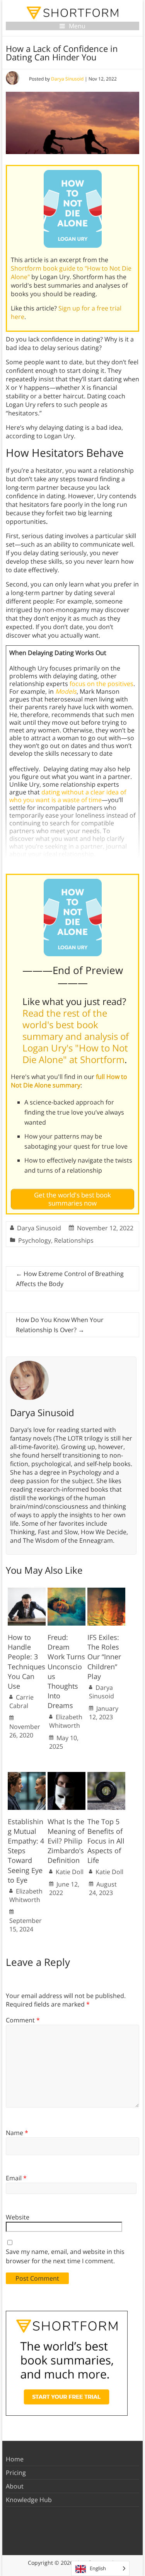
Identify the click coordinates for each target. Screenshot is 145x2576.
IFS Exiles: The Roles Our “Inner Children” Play (104, 1657)
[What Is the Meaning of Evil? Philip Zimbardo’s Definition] (67, 1776)
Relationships (74, 1240)
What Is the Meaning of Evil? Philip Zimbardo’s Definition (66, 1841)
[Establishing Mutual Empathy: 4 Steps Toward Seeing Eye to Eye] (27, 1776)
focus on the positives (101, 684)
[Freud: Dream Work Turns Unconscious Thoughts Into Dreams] (67, 1592)
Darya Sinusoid (67, 79)
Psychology (35, 1240)
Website (18, 2217)
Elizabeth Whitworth (66, 1721)
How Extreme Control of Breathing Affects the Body (70, 1279)
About (15, 2486)
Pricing (16, 2473)
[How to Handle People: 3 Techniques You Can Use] (27, 1592)
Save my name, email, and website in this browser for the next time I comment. (65, 2256)
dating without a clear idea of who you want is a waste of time (68, 796)
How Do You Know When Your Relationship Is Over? (60, 1325)
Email (16, 2178)
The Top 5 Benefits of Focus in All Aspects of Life (106, 1841)
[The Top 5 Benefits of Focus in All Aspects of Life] (106, 1776)
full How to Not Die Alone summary (69, 1081)
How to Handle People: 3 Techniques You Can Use (26, 1662)
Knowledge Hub (29, 2500)
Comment (23, 2020)
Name (17, 2133)
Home (15, 2459)
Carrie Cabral (21, 1701)
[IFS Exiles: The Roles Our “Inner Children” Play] (106, 1592)
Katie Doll (70, 1872)
